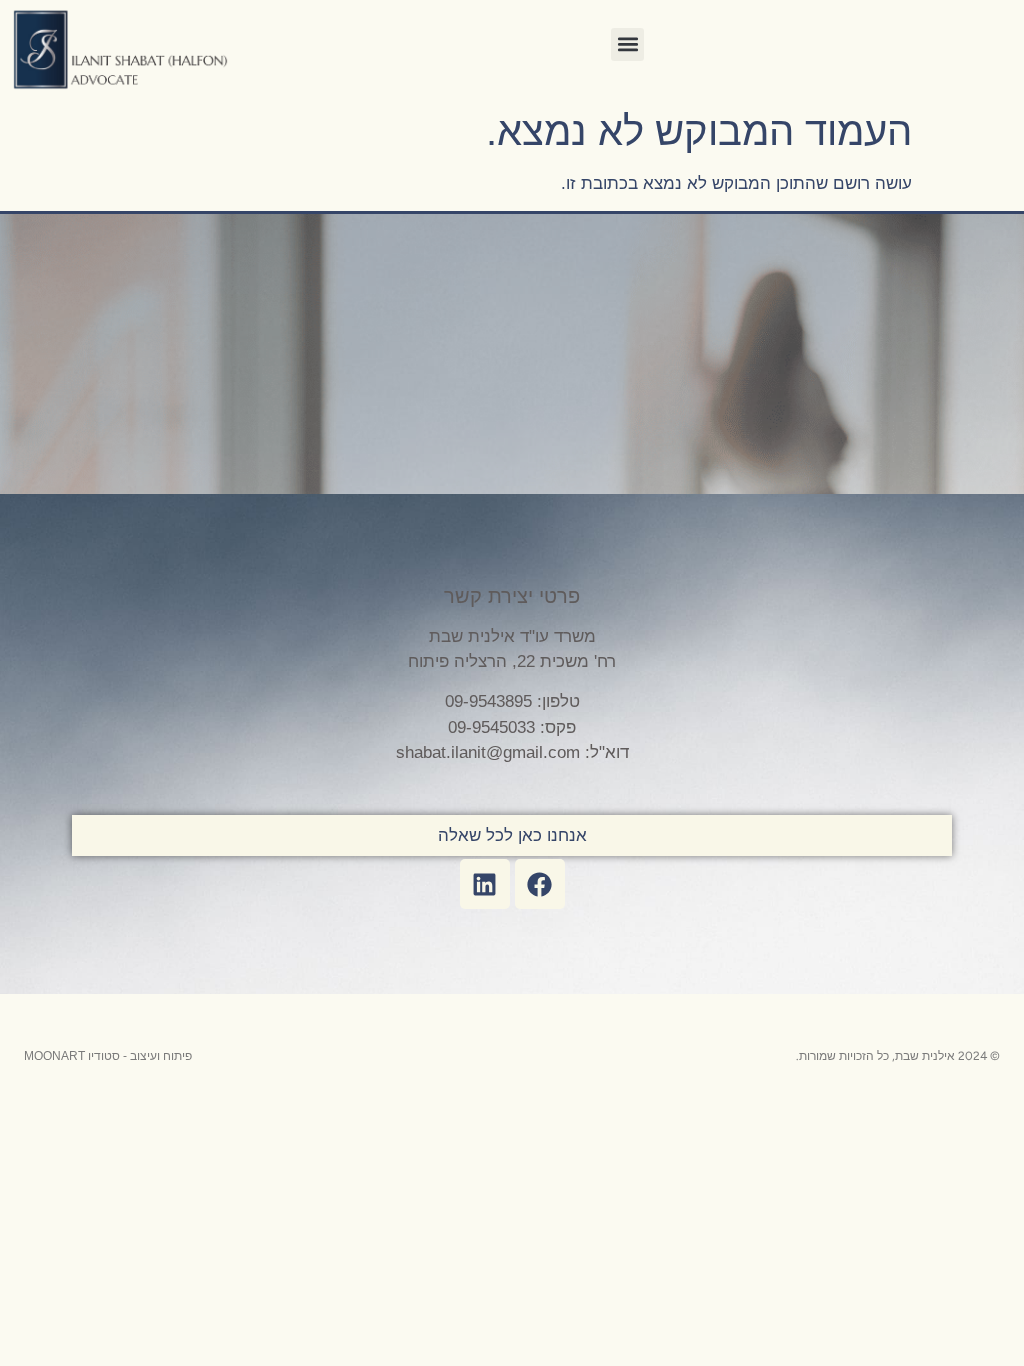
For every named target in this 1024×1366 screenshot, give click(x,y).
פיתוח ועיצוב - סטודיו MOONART (108, 1056)
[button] (627, 44)
